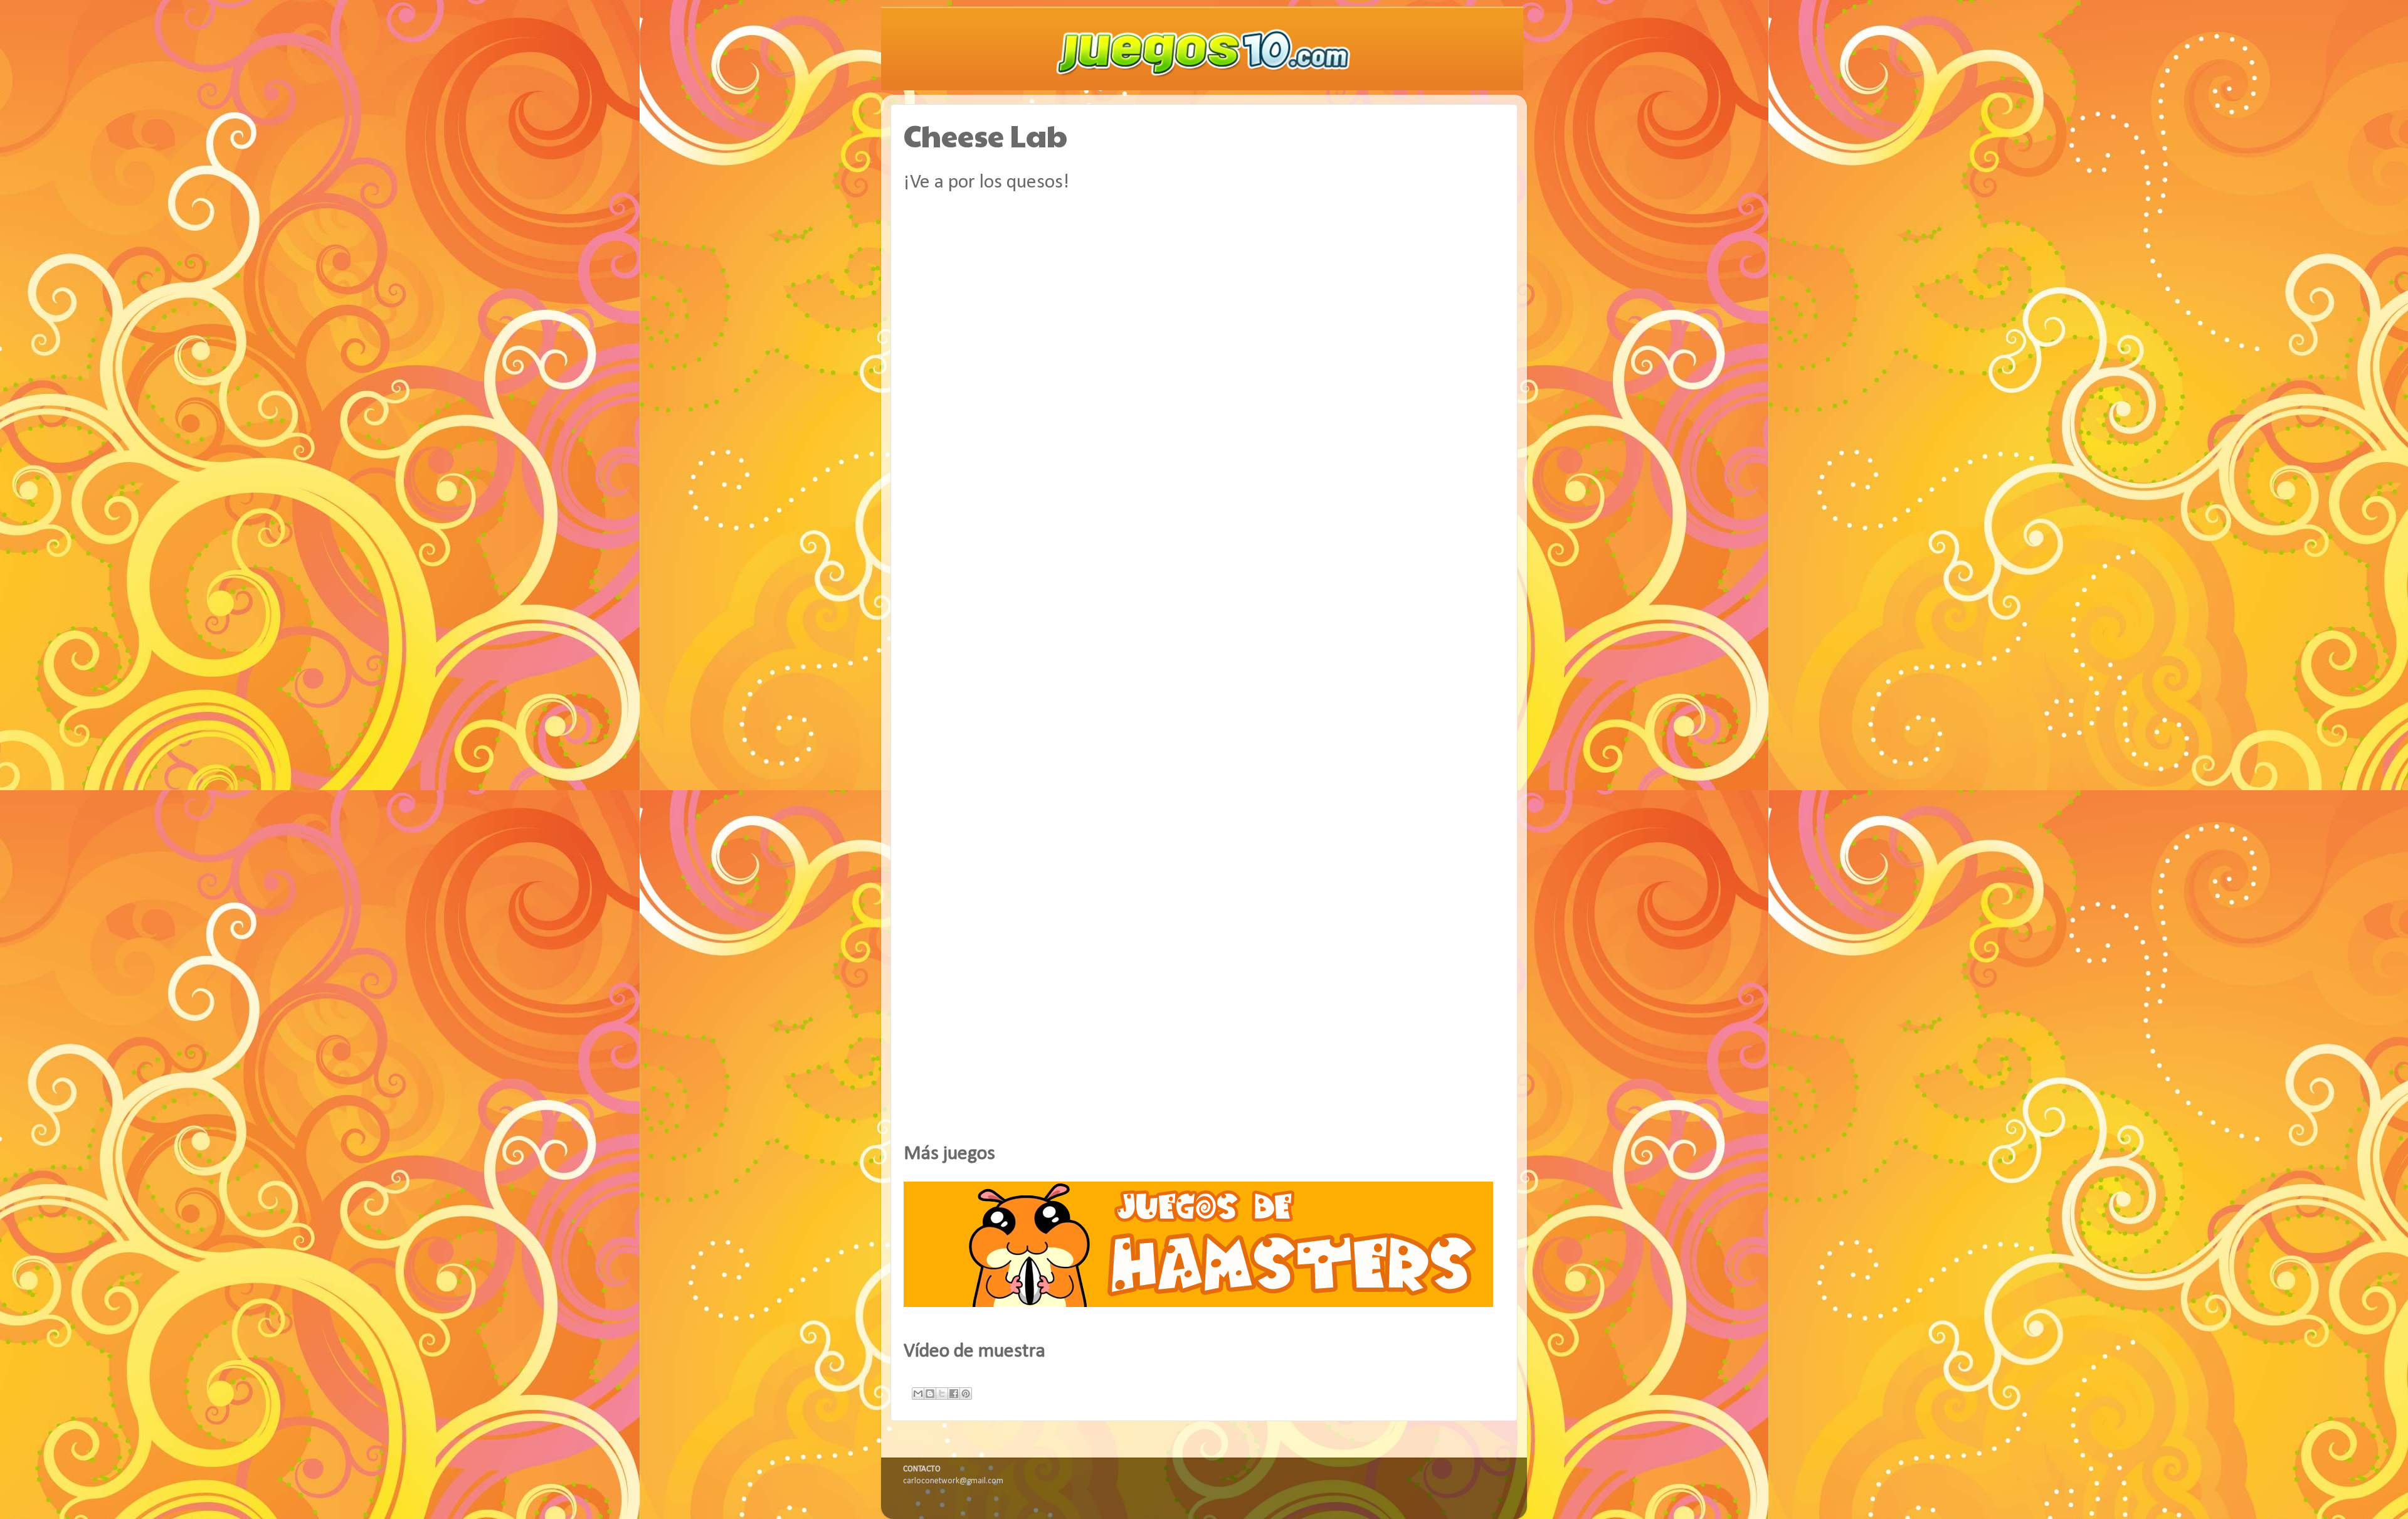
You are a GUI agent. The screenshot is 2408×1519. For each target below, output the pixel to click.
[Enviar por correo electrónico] (918, 1394)
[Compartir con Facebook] (954, 1394)
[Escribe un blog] (930, 1394)
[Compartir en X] (942, 1394)
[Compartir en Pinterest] (966, 1394)
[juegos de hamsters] (1198, 1305)
